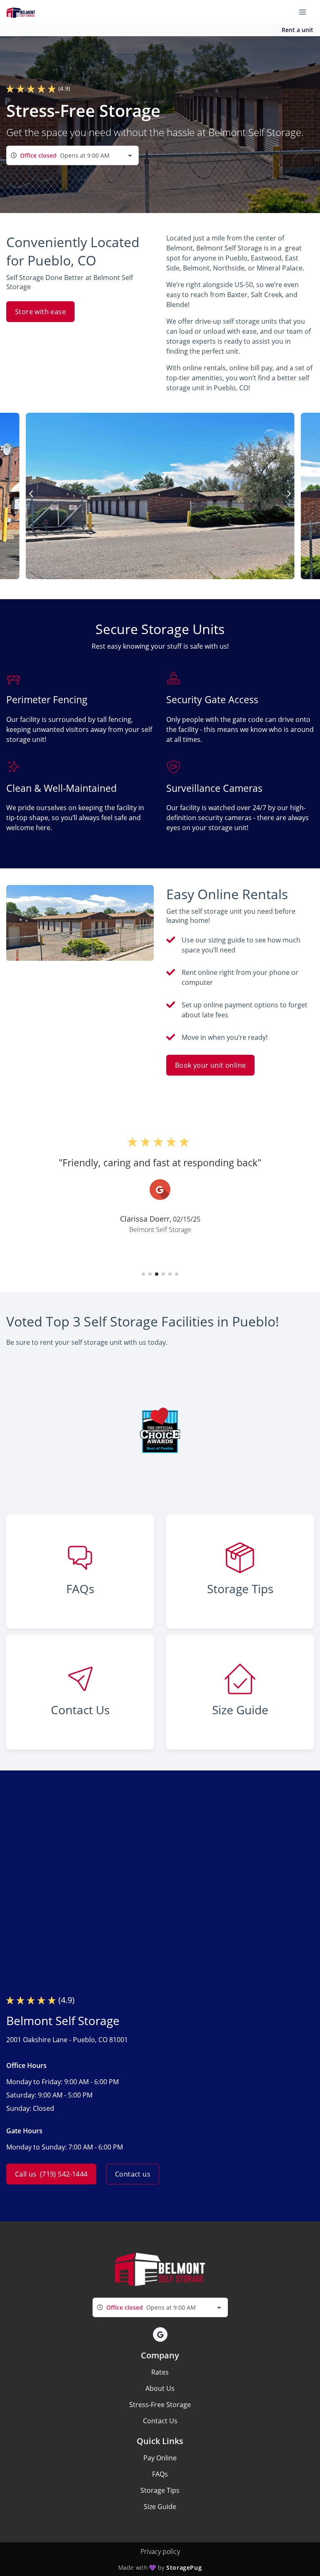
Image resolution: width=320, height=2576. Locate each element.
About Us (160, 2388)
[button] (143, 1274)
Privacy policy (160, 2551)
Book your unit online (210, 1065)
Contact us (133, 2174)
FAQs (160, 2474)
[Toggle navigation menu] (306, 12)
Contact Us (160, 2421)
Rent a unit (297, 30)
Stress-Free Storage (160, 2405)
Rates (160, 2372)
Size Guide (160, 2507)
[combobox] (72, 155)
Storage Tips (160, 2490)
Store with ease (40, 312)
